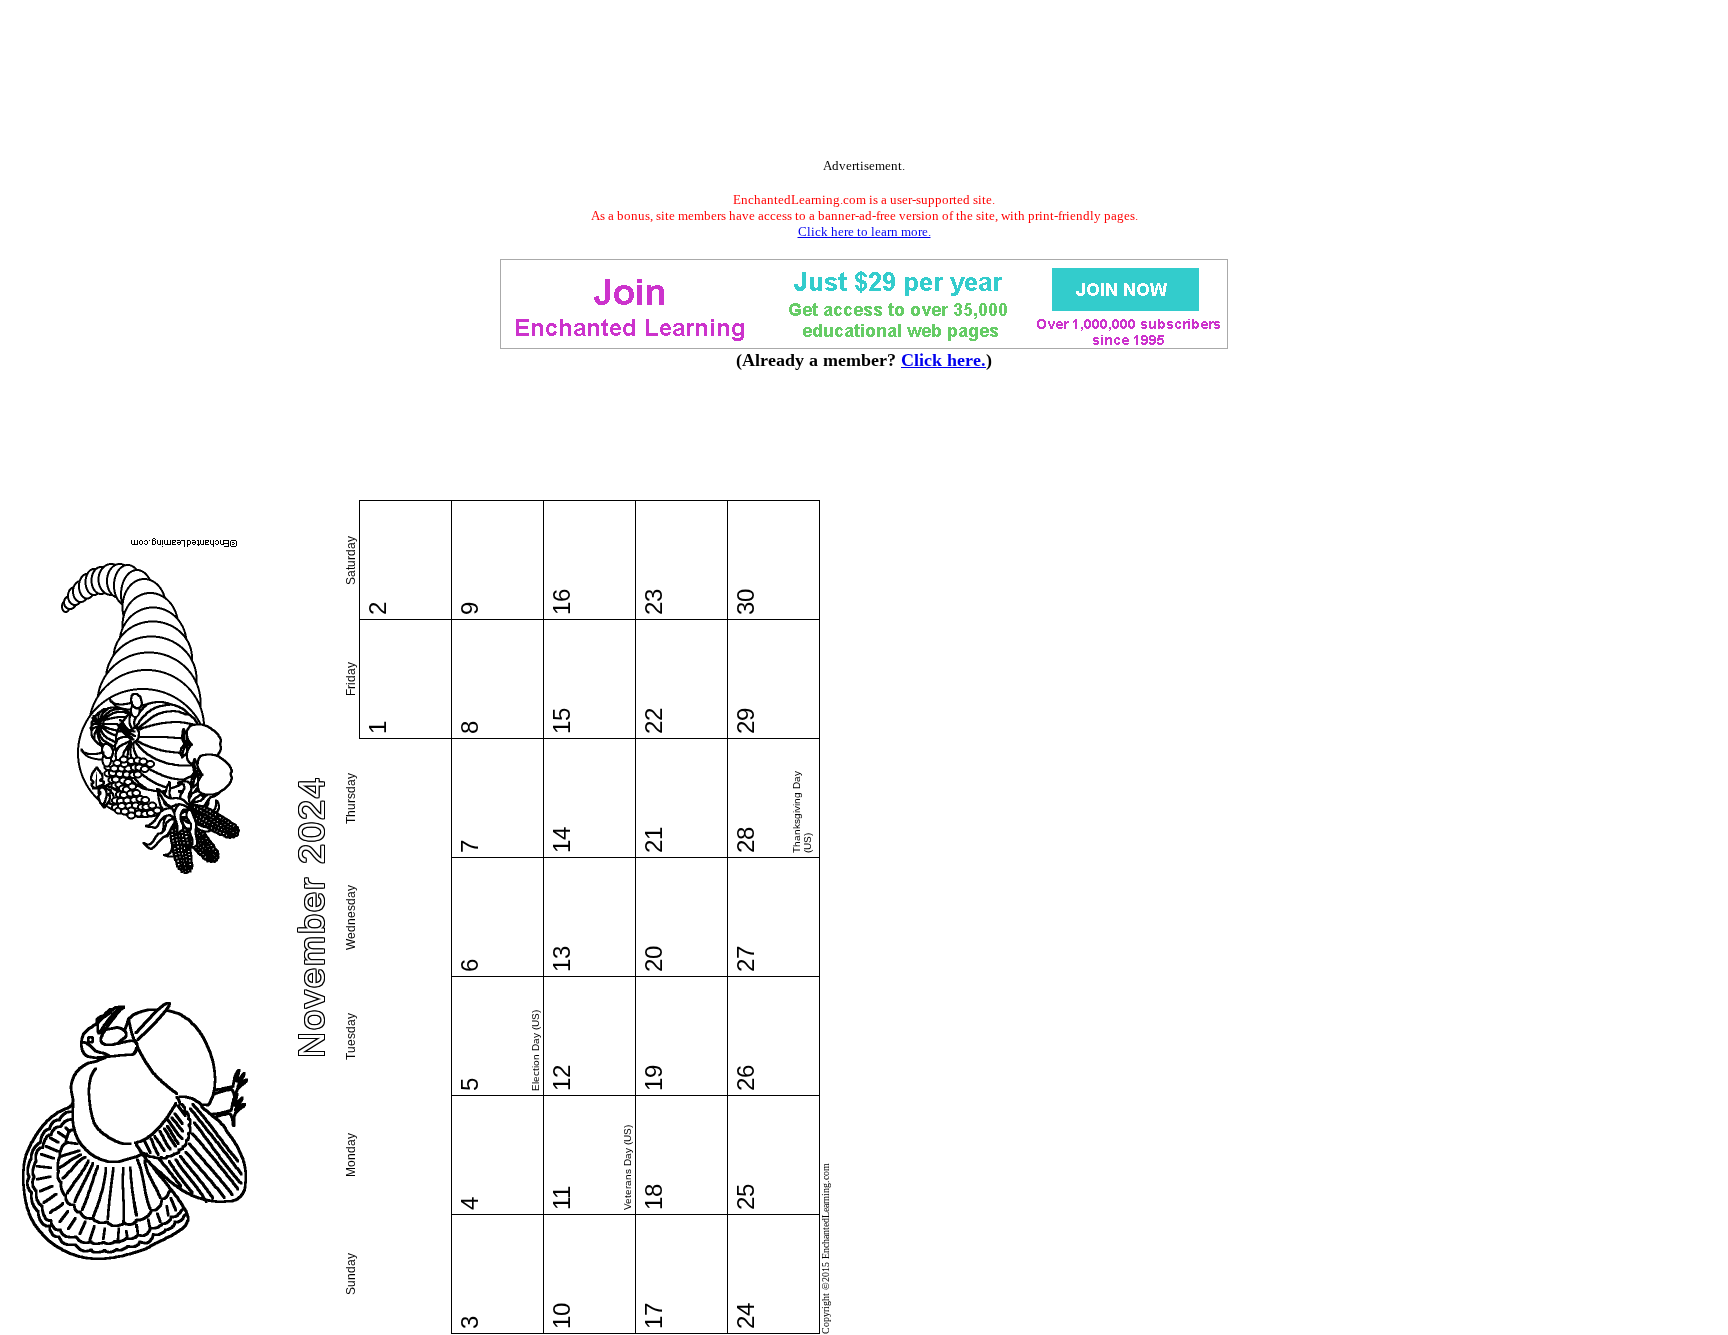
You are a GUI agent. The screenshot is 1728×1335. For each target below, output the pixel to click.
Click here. (943, 360)
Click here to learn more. (864, 231)
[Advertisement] (864, 83)
